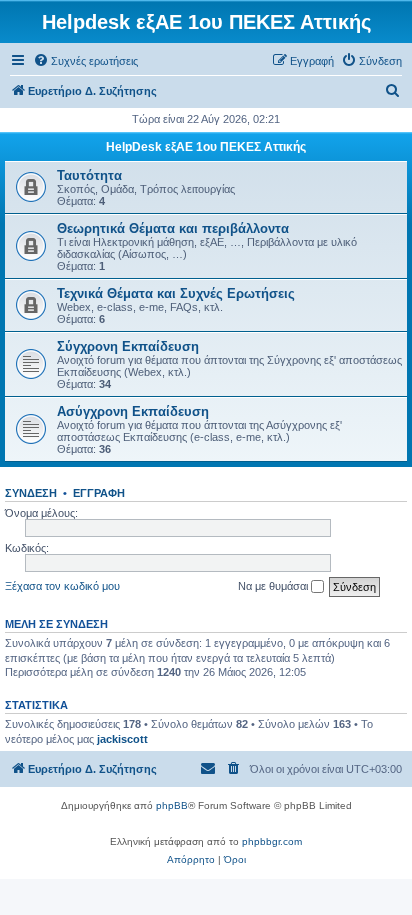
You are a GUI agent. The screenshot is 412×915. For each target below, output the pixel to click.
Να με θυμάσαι (274, 586)
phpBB (172, 805)
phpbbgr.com (272, 841)
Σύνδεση (31, 493)
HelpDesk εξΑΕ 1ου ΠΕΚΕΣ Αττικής (206, 147)
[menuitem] (85, 61)
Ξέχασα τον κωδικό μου (62, 586)
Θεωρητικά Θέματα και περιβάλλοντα (173, 228)
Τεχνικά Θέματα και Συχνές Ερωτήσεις (176, 293)
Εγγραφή (99, 493)
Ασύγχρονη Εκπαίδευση (133, 411)
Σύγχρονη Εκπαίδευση (128, 346)
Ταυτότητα (89, 175)
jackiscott (122, 739)
